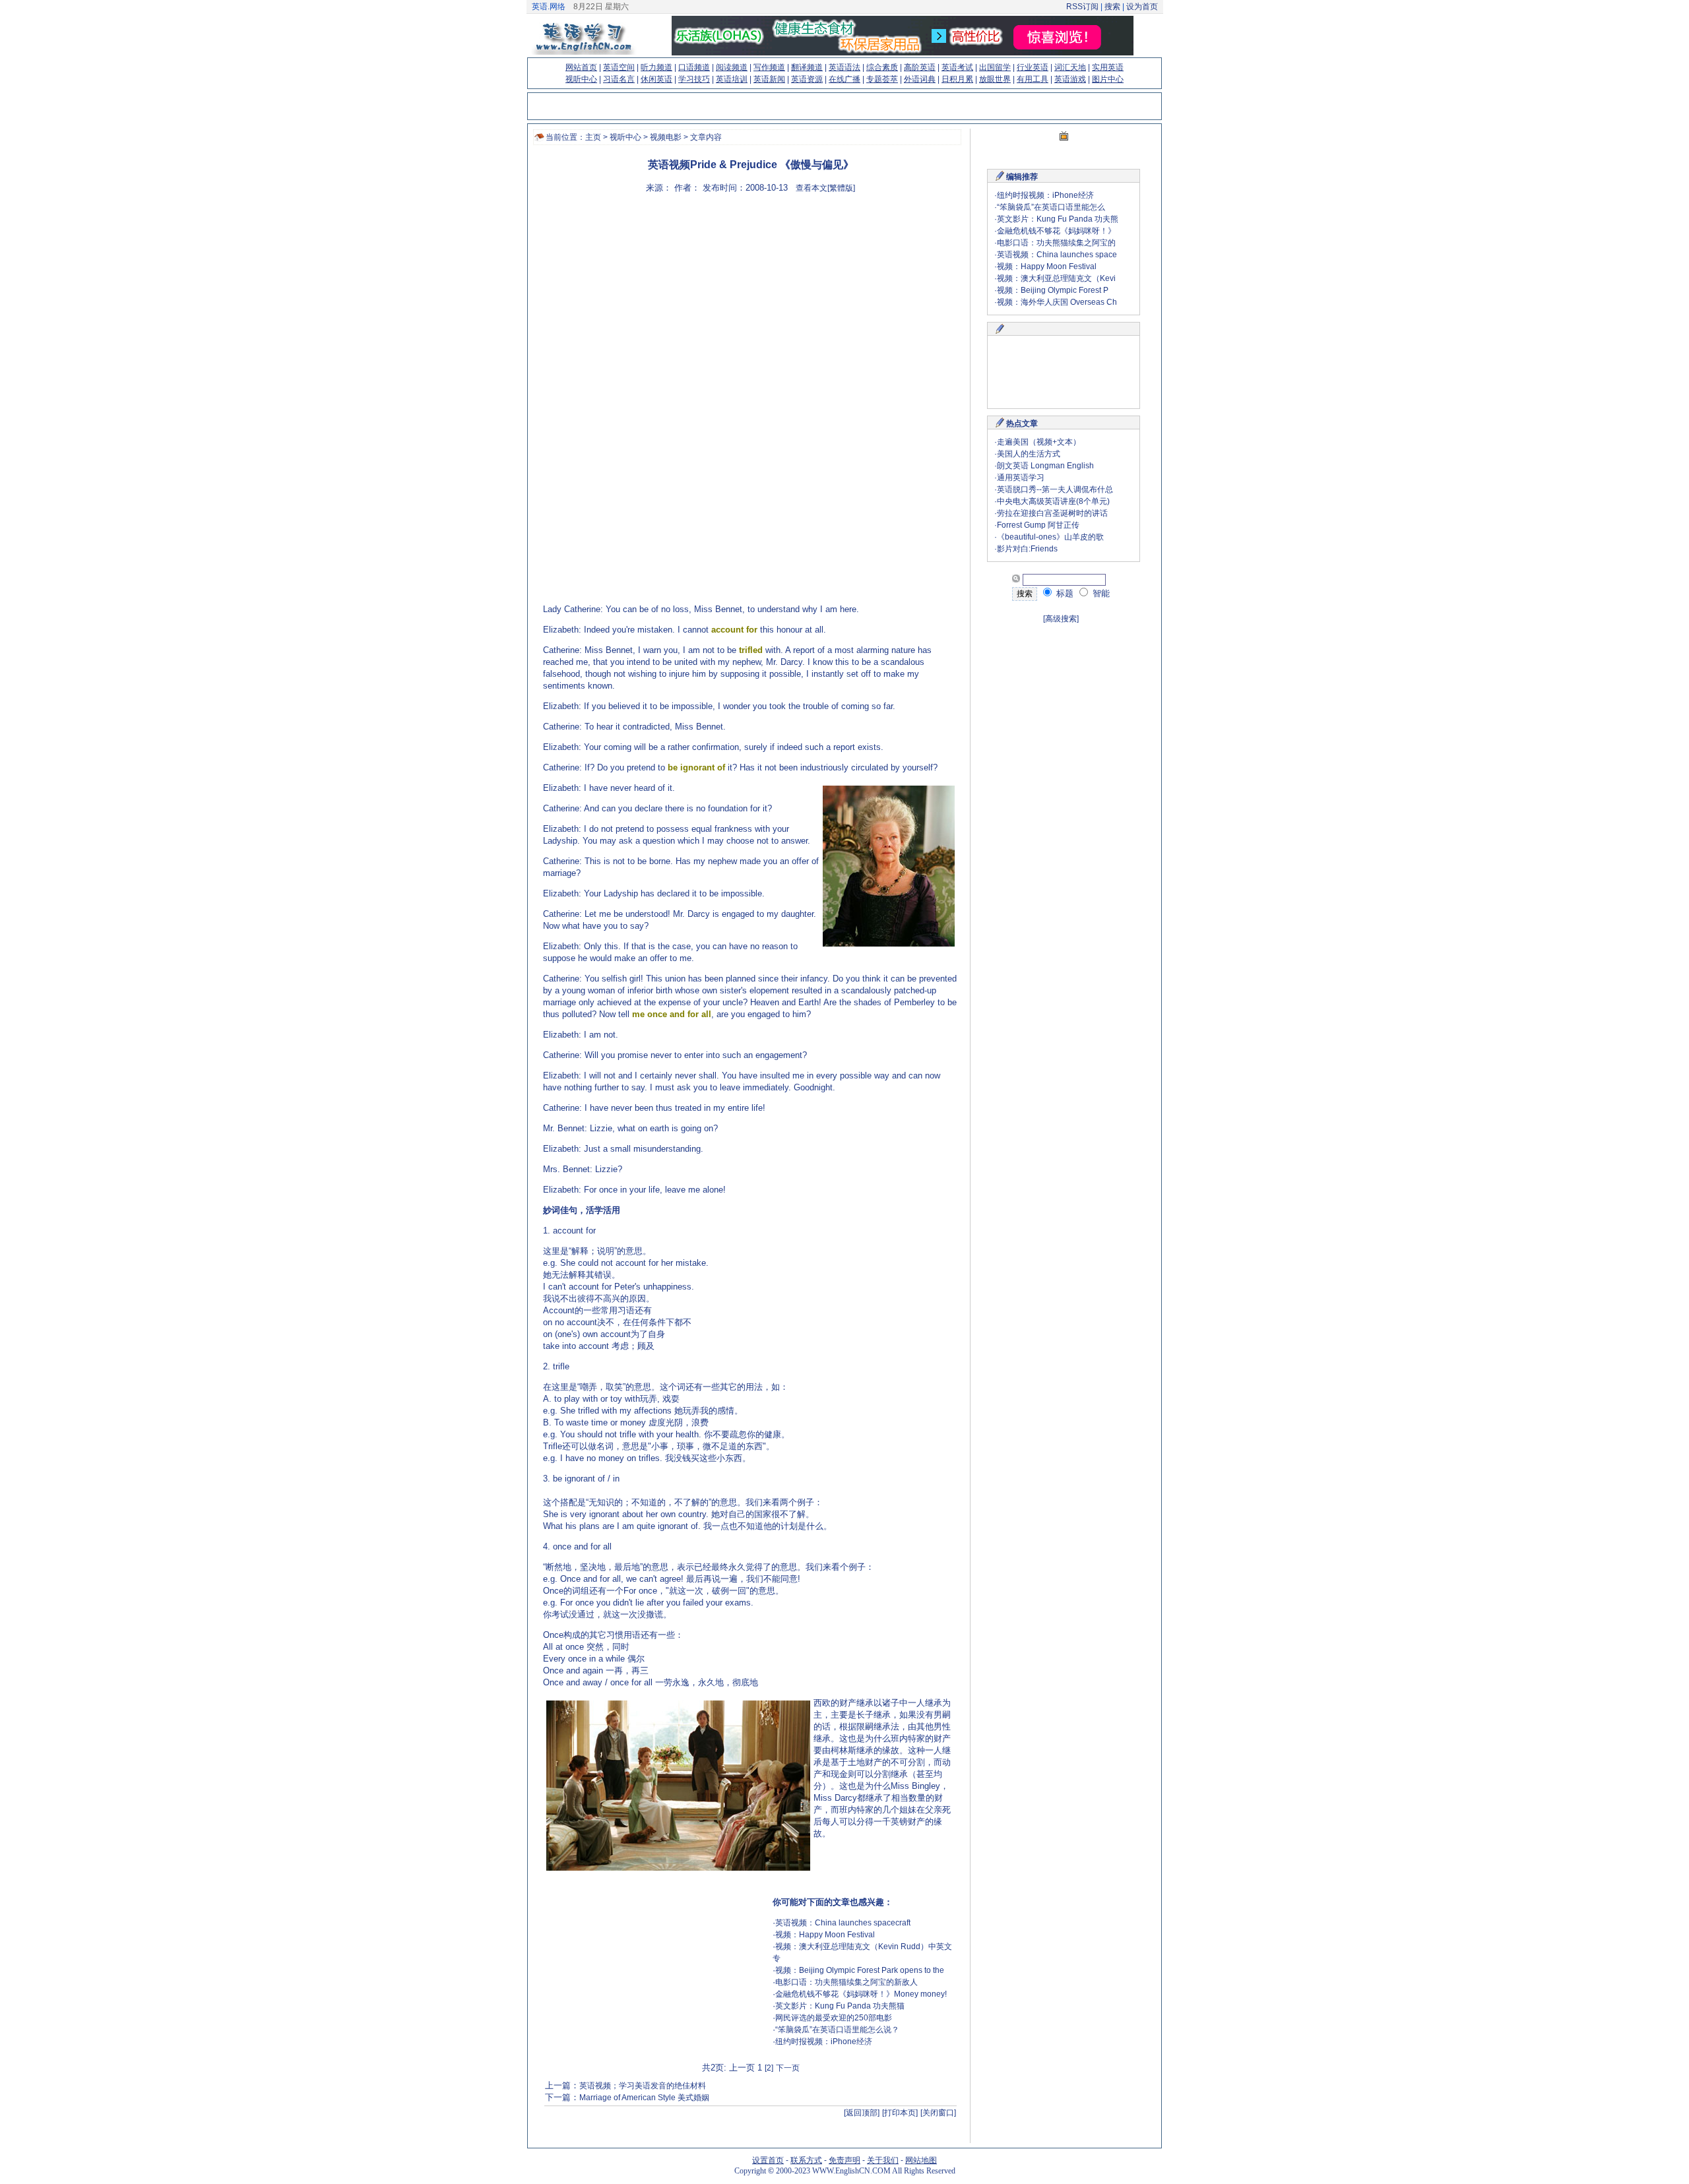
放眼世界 (995, 79)
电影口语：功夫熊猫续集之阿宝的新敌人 (846, 1982)
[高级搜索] (1061, 619)
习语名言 (619, 79)
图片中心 (1108, 79)
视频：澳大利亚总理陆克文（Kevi (1056, 278)
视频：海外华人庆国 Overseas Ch (1057, 302)
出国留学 (995, 67)
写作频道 (769, 67)
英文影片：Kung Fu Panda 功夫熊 (1058, 219)
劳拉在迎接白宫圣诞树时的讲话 (1052, 513)
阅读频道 (732, 67)
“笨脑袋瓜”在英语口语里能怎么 (1051, 207)
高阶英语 (920, 67)
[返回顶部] (862, 2113)
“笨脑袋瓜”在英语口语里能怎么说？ (837, 2030)
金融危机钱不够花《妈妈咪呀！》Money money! (861, 1994)
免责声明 (844, 2160)
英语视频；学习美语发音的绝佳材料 (643, 2086)
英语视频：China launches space (1057, 255)
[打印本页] (900, 2113)
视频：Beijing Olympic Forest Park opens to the (860, 1970)
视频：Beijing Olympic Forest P (1053, 290)
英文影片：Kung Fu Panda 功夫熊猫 (840, 2006)
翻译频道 (807, 67)
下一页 (788, 2068)
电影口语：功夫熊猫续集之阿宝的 (1056, 243)
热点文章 (1022, 423)
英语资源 (807, 79)
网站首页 (581, 67)
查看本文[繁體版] (825, 188)
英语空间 (619, 67)
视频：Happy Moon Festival (825, 1935)
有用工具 (1033, 79)
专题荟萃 (882, 79)
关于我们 (883, 2160)
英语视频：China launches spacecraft (843, 1923)
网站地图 (921, 2160)
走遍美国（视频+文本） (1039, 442)
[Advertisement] (844, 300)
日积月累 (957, 79)
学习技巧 (694, 79)
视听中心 (581, 79)
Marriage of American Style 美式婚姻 (644, 2098)
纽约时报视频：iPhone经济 (824, 2042)
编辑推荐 (1022, 177)
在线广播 (844, 79)
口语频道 (694, 67)
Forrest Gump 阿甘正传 (1038, 525)
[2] (769, 2068)
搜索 (1112, 7)
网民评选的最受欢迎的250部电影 (834, 2018)
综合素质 (882, 67)
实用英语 (1108, 67)
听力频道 (656, 67)
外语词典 (920, 79)
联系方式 (806, 2160)
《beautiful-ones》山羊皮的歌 (1050, 537)
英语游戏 (1070, 79)
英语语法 (844, 67)
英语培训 (732, 79)
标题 (1064, 593)
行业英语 (1033, 67)
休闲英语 (656, 79)
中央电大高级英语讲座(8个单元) (1053, 501)
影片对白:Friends (1027, 549)
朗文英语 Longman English (1045, 466)
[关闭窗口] (938, 2113)
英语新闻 (769, 79)
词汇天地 (1070, 67)
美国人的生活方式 (1029, 454)
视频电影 (666, 137)
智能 (1100, 593)
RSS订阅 (1082, 7)
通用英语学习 (1021, 478)
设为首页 (1142, 7)
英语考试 (957, 67)
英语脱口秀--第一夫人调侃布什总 (1055, 489)
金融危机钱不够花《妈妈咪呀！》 (1056, 231)
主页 (593, 137)
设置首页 (768, 2160)
